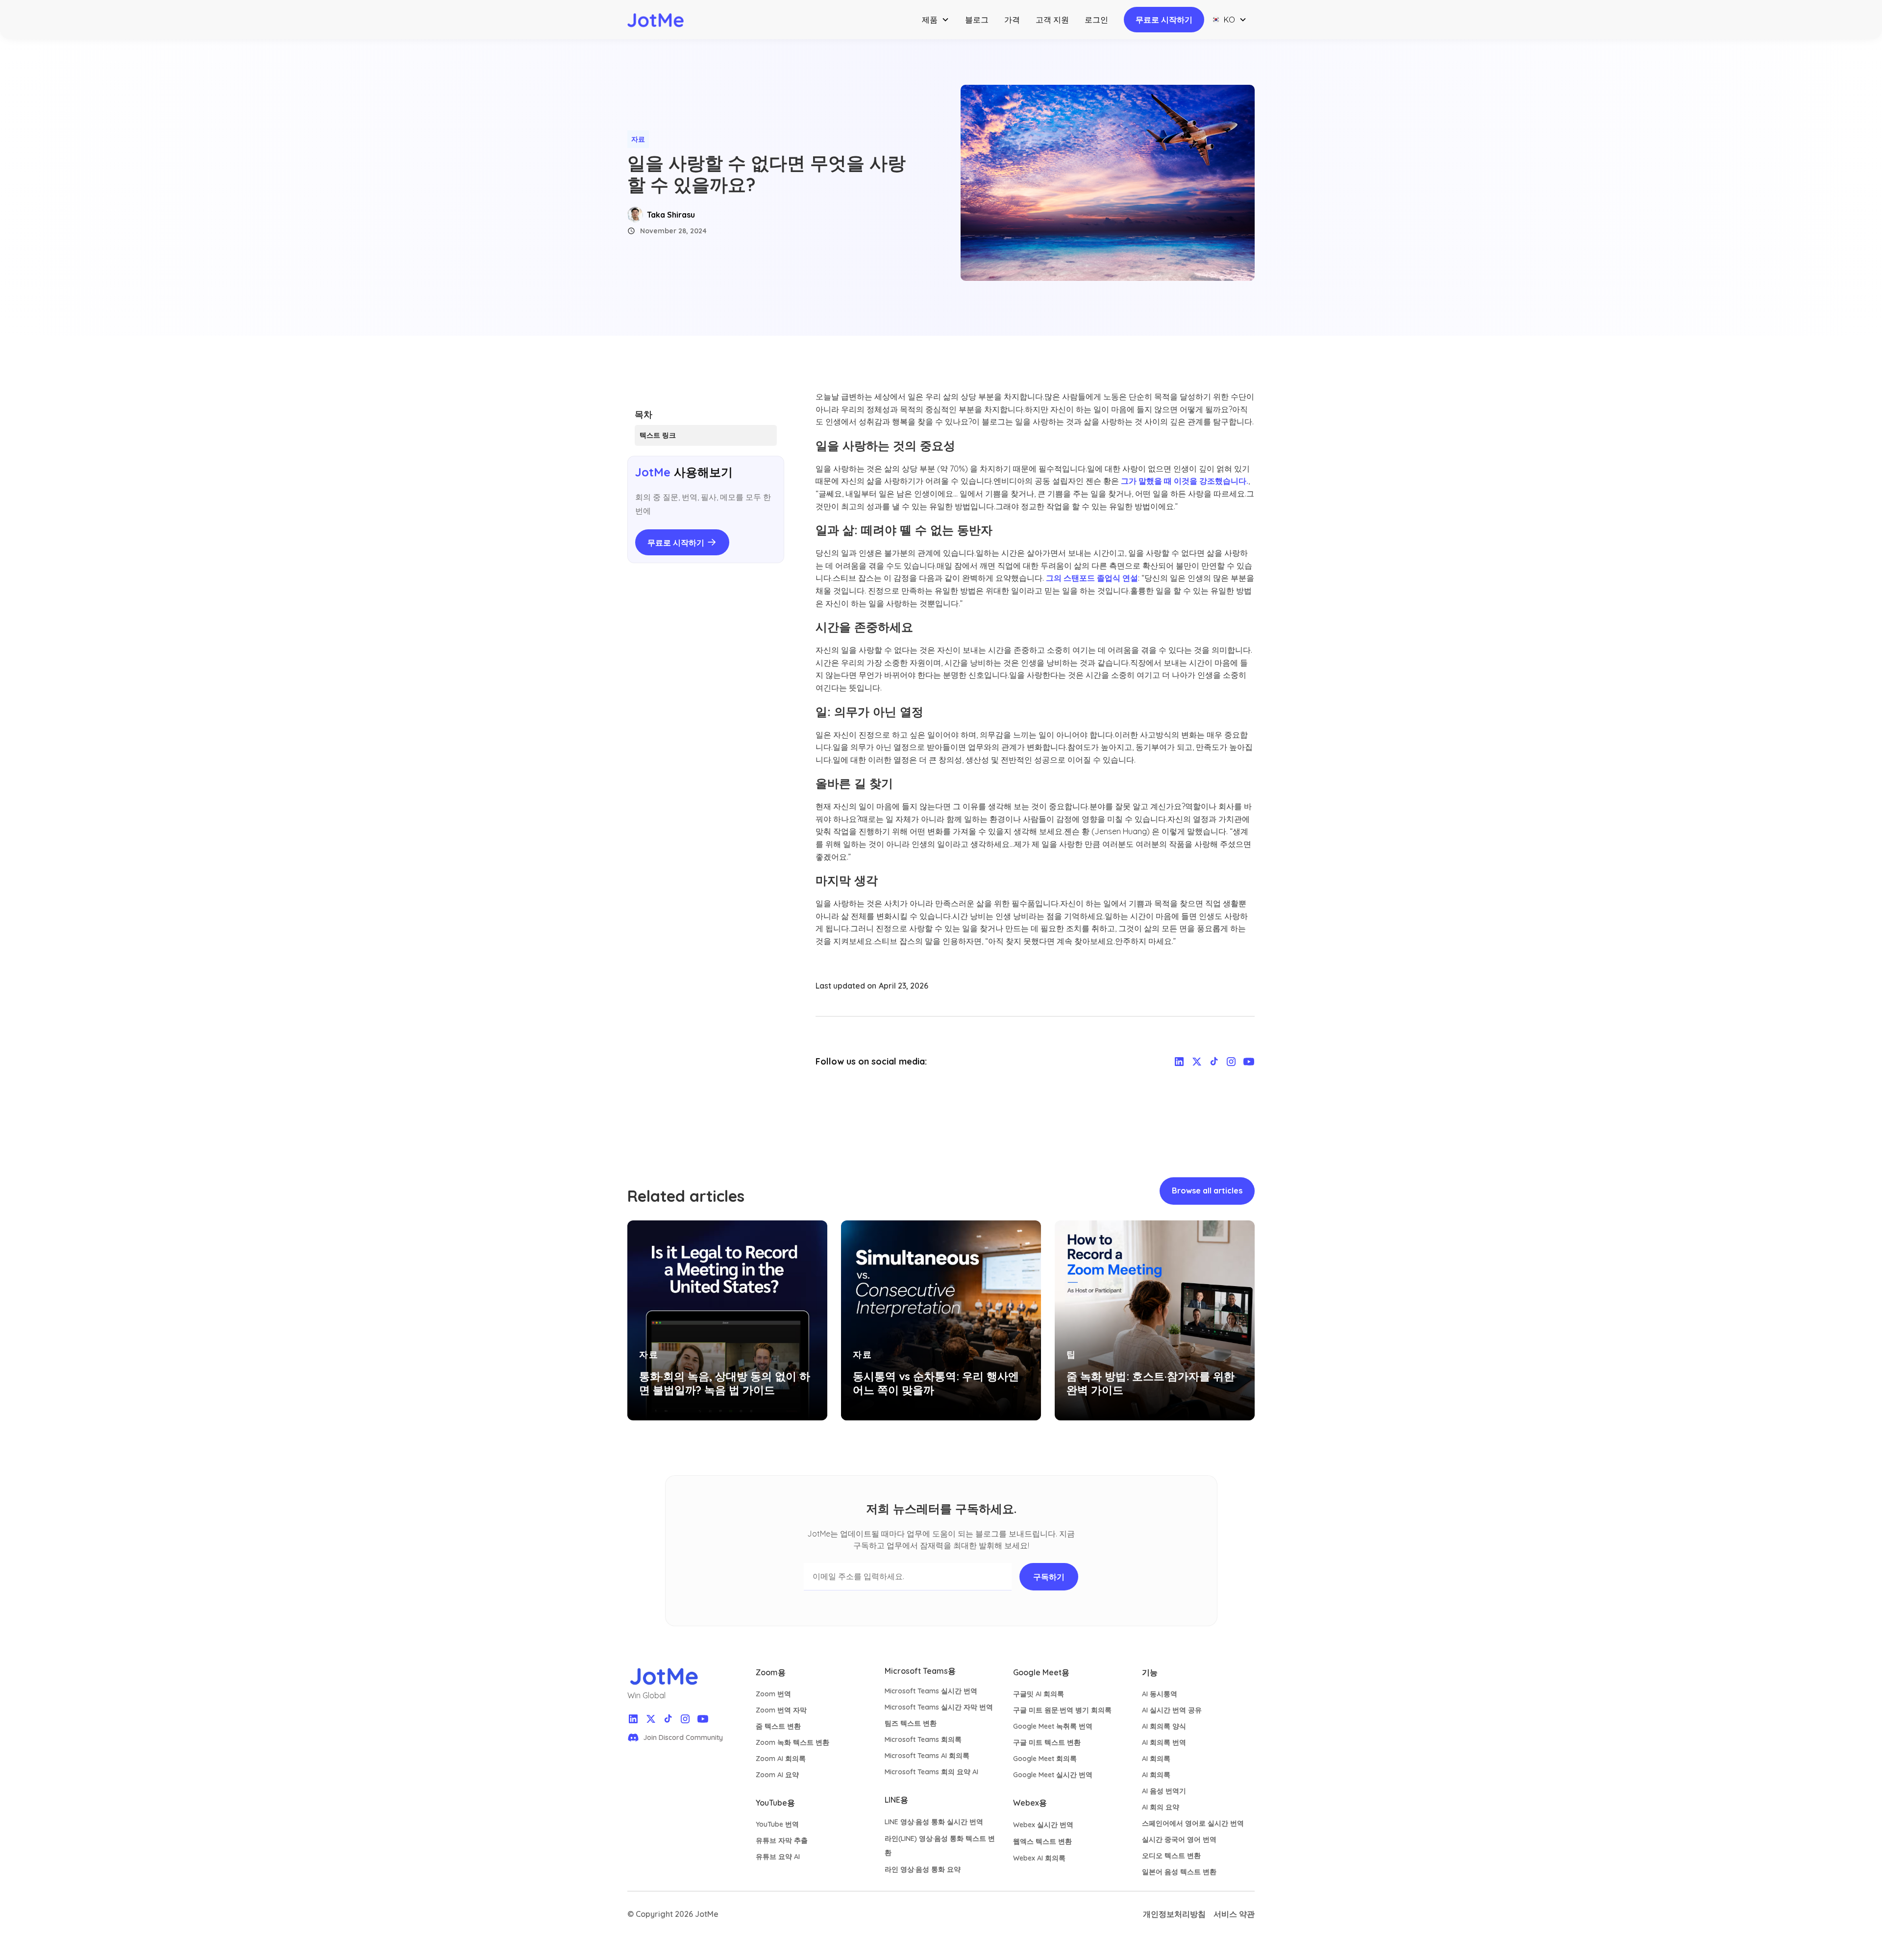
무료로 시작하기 (1164, 20)
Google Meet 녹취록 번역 (1053, 1726)
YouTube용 (775, 1803)
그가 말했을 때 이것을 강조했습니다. (1185, 481)
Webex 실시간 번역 (1043, 1825)
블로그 (977, 20)
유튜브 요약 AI (778, 1857)
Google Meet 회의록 (1045, 1759)
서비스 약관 (1234, 1914)
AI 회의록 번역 (1164, 1742)
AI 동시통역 (1160, 1694)
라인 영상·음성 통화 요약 (923, 1869)
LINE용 (896, 1800)
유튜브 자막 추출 (782, 1840)
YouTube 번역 (777, 1824)
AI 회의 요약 (1161, 1807)
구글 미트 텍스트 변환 (1047, 1742)
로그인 (1096, 20)
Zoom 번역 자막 (781, 1710)
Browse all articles (1207, 1191)
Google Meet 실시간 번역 (1053, 1775)
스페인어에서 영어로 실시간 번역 (1193, 1823)
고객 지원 (1052, 20)
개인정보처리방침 (1174, 1914)
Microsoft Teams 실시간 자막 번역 (939, 1707)
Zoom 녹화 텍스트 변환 (792, 1742)
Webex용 (1030, 1803)
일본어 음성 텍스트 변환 (1179, 1872)
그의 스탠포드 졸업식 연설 (1092, 578)
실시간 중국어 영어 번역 (1179, 1839)
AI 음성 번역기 (1164, 1791)
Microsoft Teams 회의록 (923, 1739)
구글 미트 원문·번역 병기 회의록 (1062, 1710)
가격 (1012, 20)
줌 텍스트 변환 (778, 1726)
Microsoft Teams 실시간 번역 (931, 1691)
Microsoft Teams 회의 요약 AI (931, 1772)
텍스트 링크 (658, 435)
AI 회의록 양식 (1164, 1726)
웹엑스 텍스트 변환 (1042, 1841)
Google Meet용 (1041, 1672)
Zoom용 (771, 1672)
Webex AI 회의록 (1039, 1858)
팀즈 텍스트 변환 (911, 1723)
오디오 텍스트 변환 (1171, 1856)
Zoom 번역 (773, 1694)
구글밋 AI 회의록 (1039, 1694)
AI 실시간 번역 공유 (1172, 1710)
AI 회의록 (1156, 1759)
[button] (936, 20)
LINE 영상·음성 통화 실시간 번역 (934, 1822)
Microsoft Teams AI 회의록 (927, 1756)
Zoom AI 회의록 (781, 1759)
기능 (1150, 1672)
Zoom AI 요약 (777, 1775)
